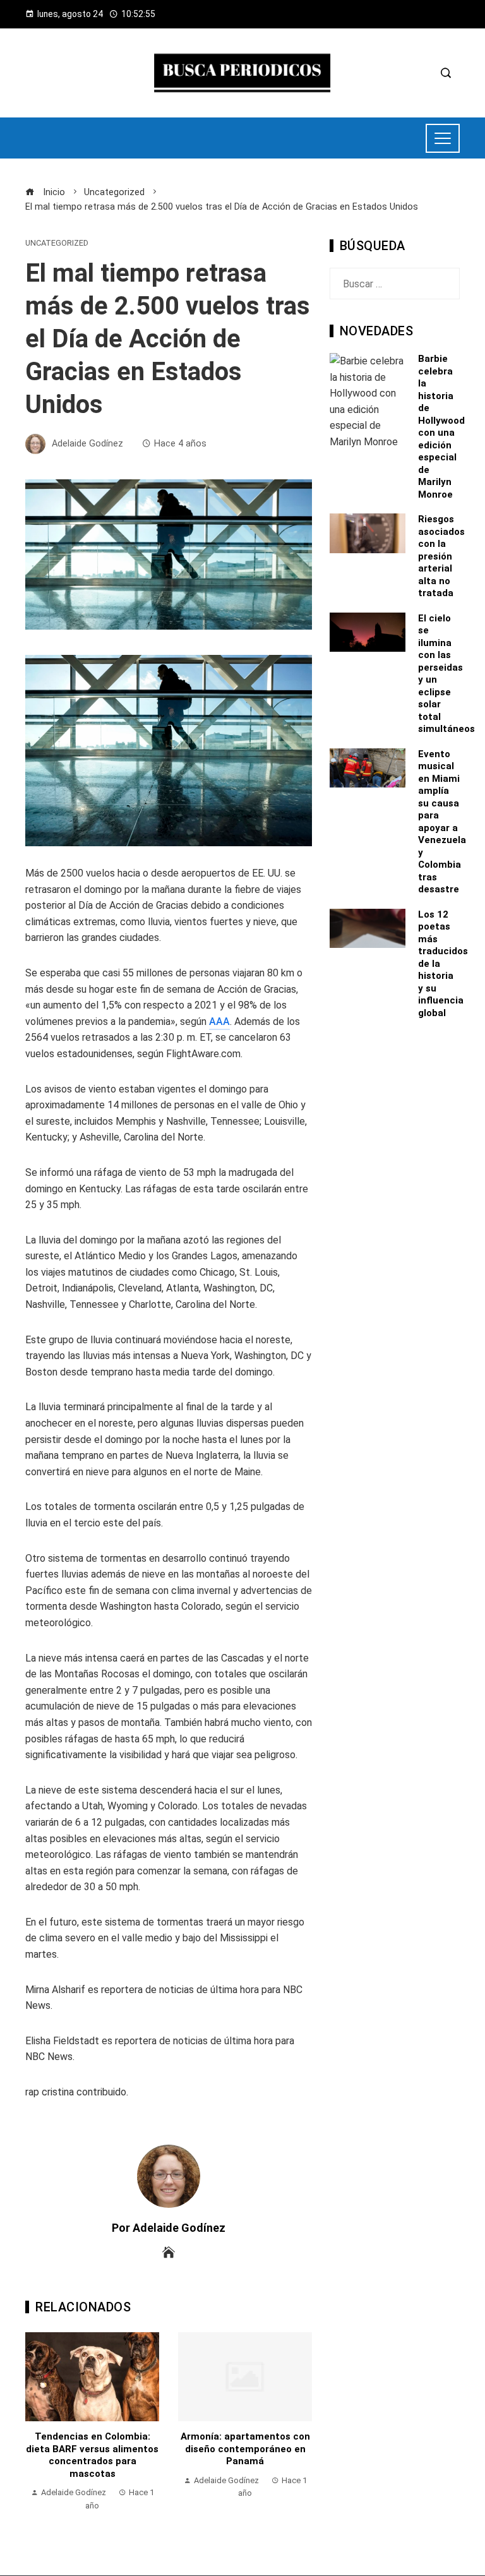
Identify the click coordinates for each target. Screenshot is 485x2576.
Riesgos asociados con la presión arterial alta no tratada (441, 556)
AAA (219, 1021)
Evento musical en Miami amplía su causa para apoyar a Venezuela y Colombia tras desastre (442, 822)
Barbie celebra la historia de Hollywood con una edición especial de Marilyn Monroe (441, 427)
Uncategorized (57, 243)
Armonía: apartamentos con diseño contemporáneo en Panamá (177, 2449)
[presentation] (38, 2428)
